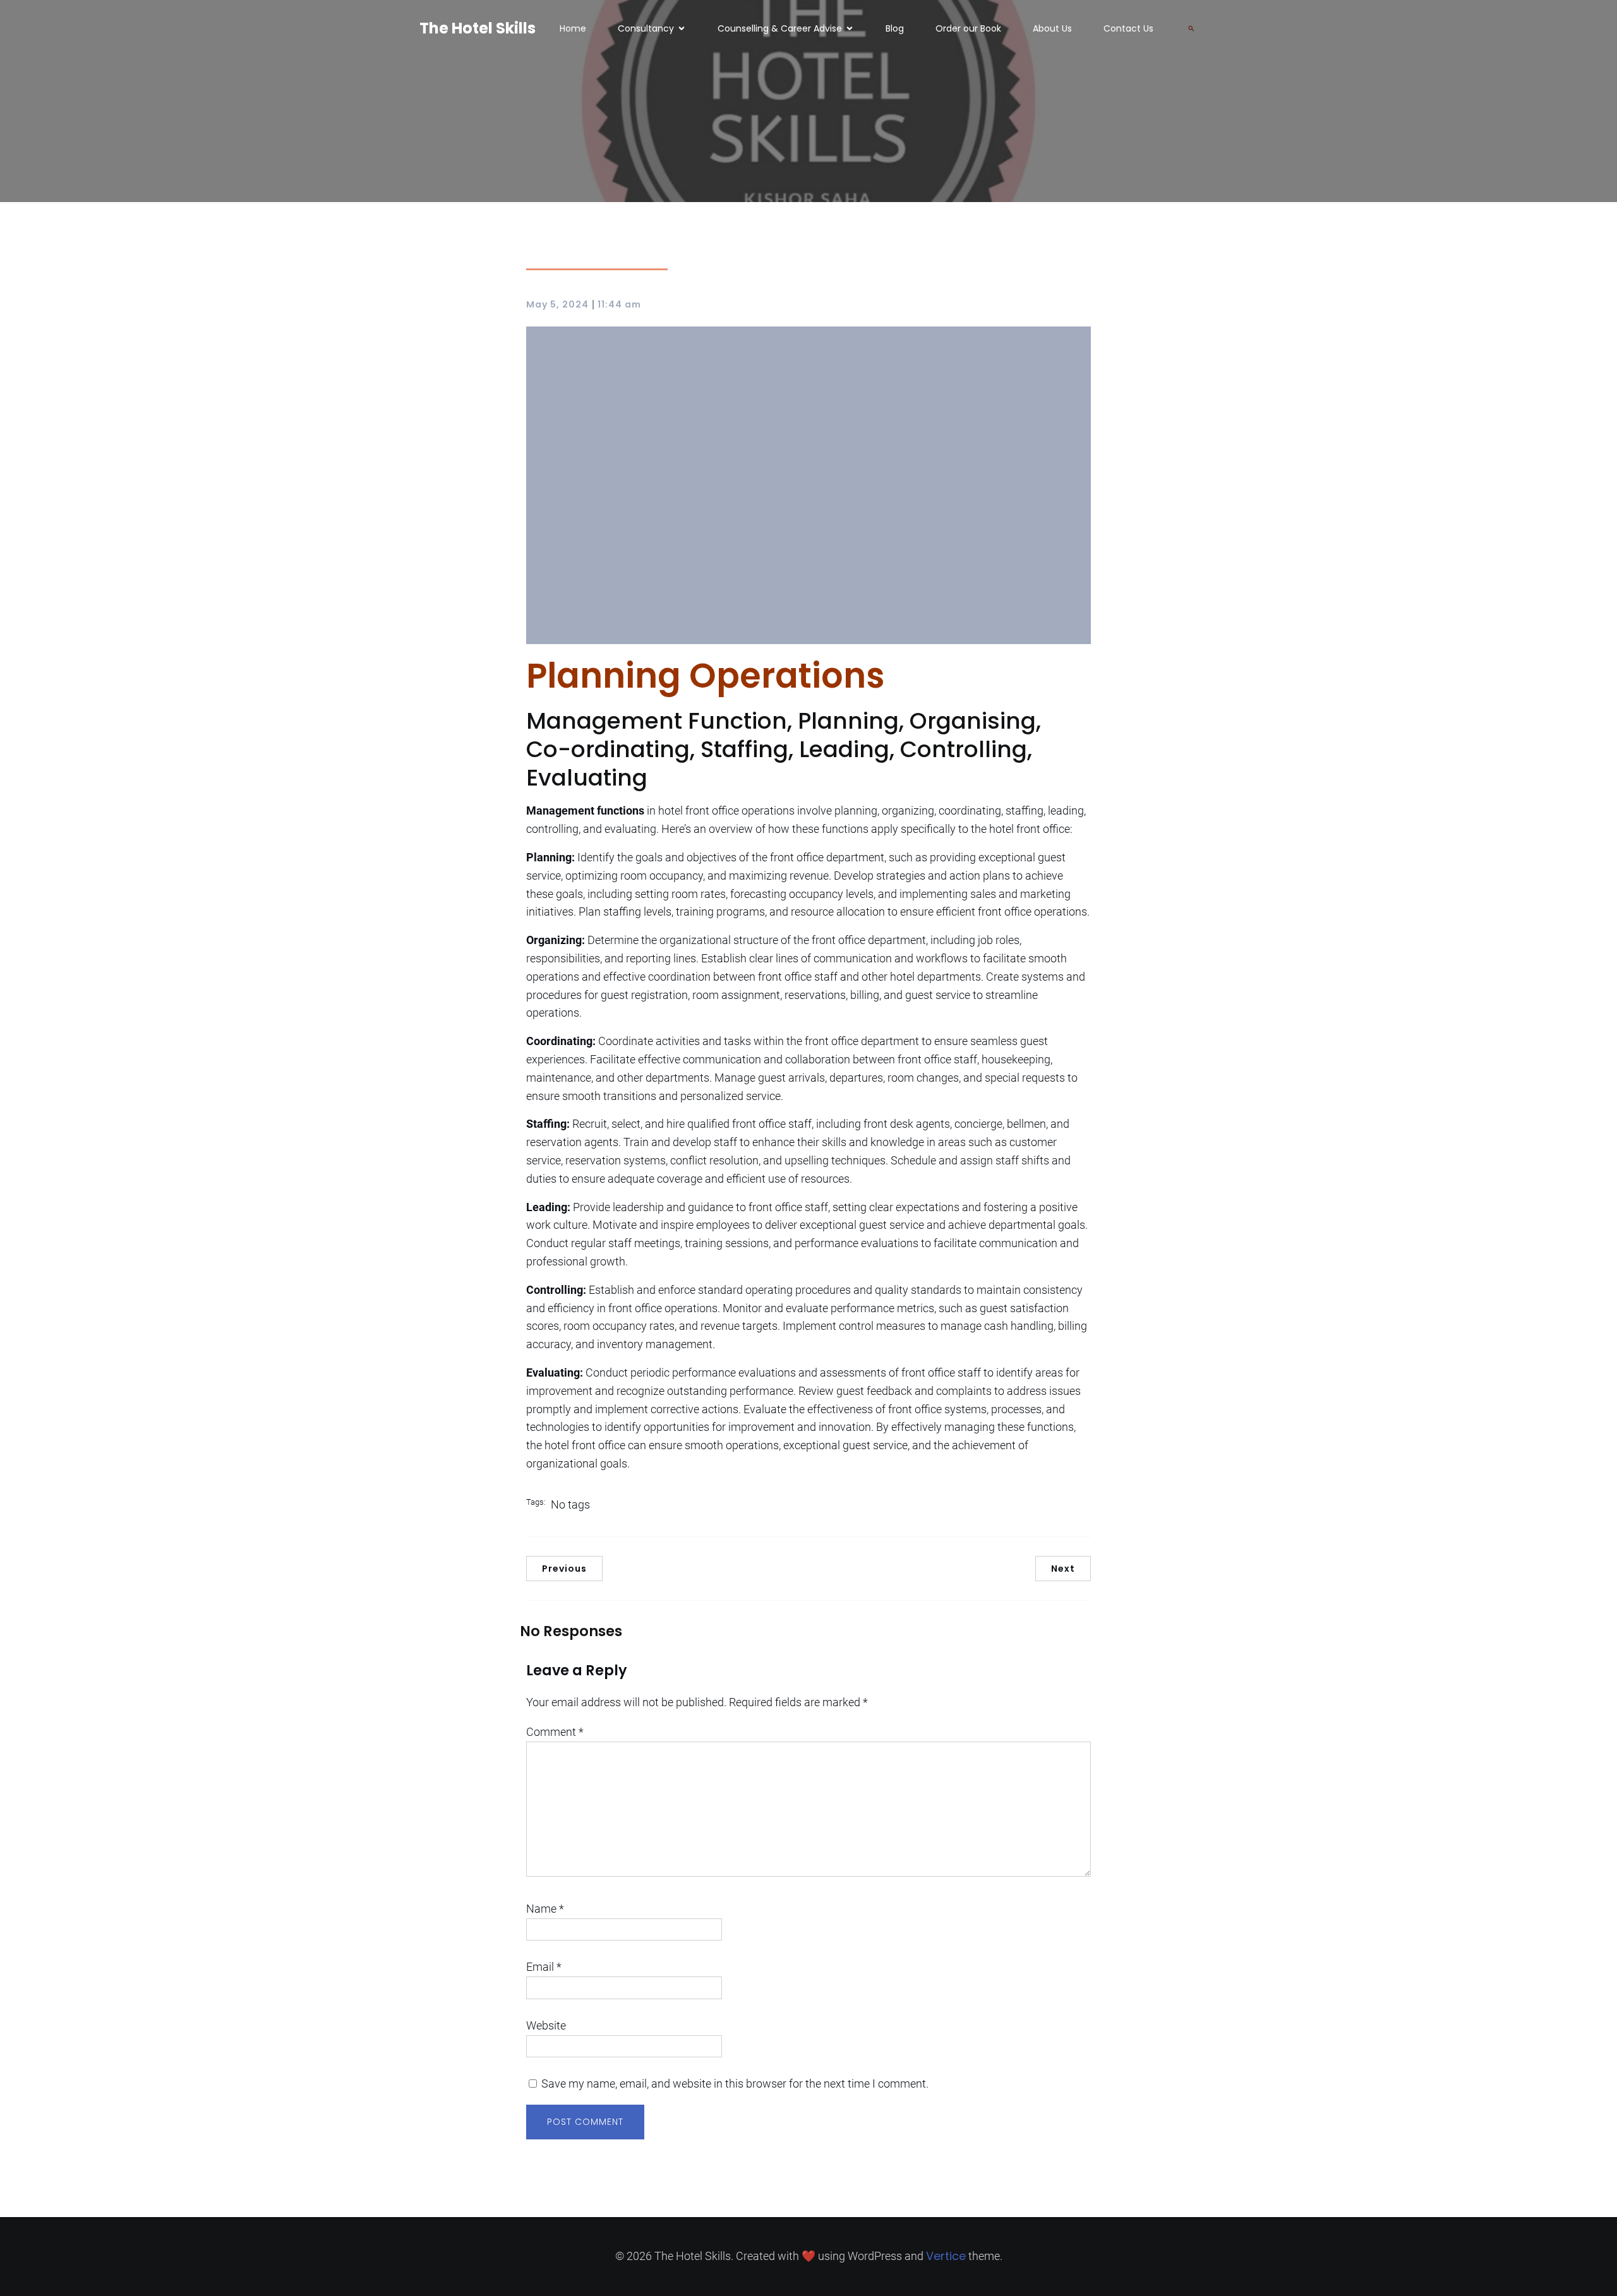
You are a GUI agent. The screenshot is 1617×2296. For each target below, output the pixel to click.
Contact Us (1128, 28)
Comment (555, 1732)
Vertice (946, 2256)
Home (573, 28)
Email (544, 1967)
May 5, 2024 (557, 304)
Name (545, 1909)
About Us (1052, 28)
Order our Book (968, 28)
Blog (895, 28)
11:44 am (619, 304)
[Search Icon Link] (1191, 28)
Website (546, 2025)
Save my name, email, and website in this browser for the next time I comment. (735, 2084)
